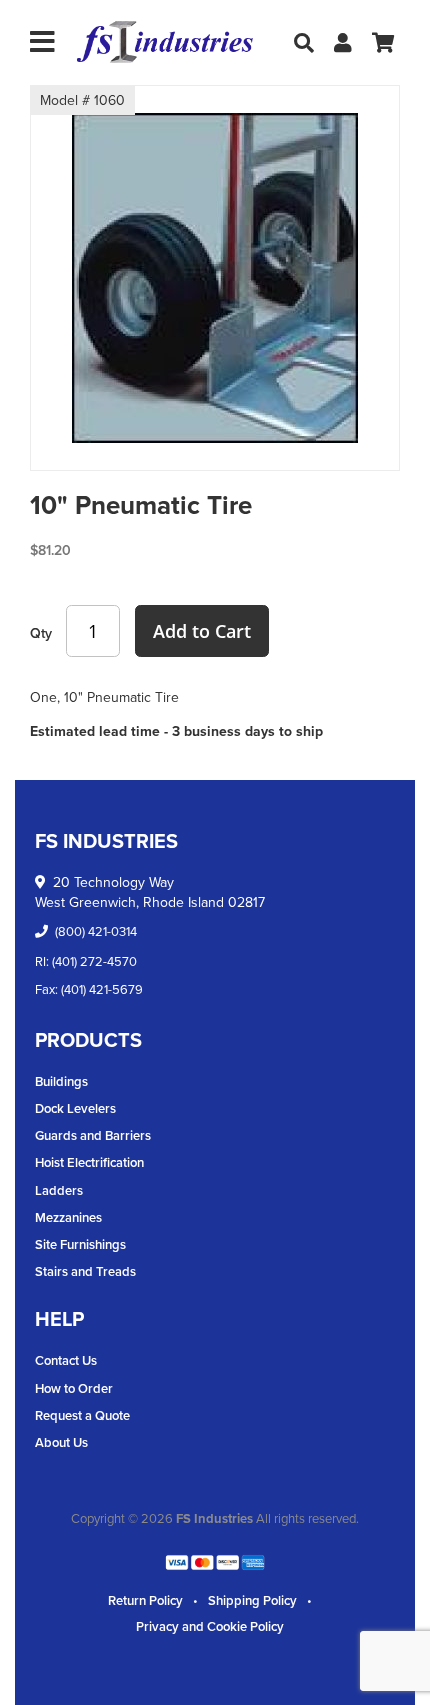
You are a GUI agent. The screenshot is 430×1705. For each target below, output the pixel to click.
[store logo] (165, 42)
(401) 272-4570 (94, 961)
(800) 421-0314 (96, 931)
